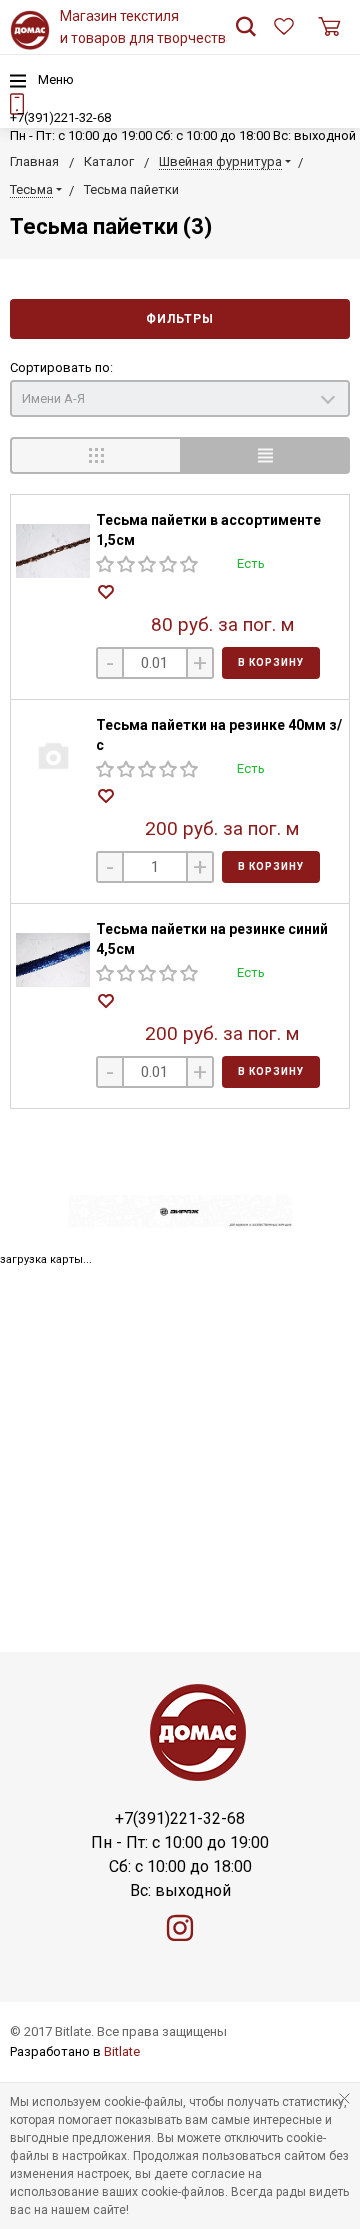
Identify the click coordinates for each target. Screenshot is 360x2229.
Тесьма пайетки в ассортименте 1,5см (208, 530)
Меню (54, 79)
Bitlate (122, 2051)
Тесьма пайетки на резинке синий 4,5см (212, 939)
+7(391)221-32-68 (60, 117)
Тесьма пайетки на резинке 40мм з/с (219, 735)
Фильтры (180, 319)
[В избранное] (108, 593)
